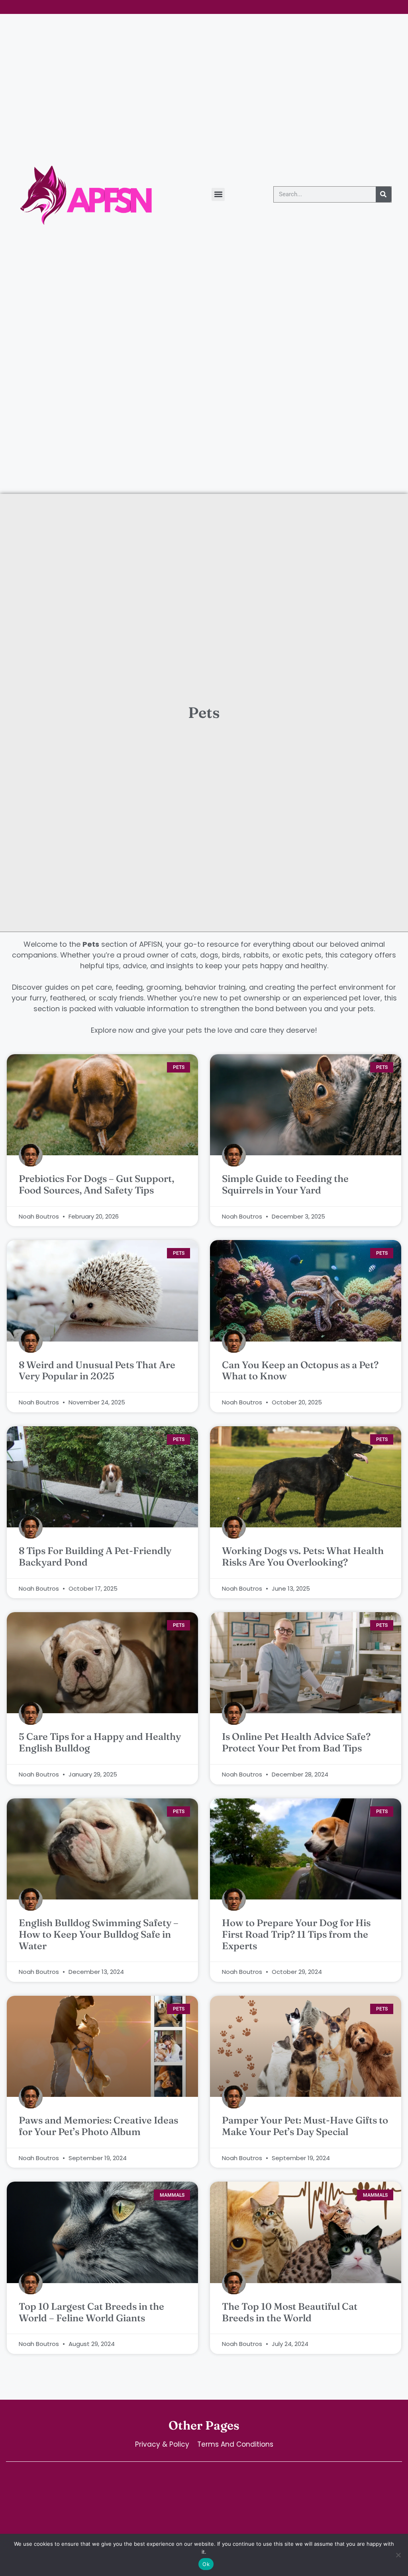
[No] (398, 2555)
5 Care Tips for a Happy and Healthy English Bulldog (100, 1742)
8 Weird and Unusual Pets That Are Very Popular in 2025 (97, 1371)
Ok (206, 2564)
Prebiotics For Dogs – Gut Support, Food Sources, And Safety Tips (96, 1184)
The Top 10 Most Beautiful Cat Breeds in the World (290, 2312)
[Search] (383, 194)
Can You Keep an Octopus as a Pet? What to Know (300, 1371)
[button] (218, 194)
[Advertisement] (204, 434)
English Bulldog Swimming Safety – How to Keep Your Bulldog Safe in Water (99, 1934)
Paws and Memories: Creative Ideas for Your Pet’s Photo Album (98, 2126)
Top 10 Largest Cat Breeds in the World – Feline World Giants (91, 2312)
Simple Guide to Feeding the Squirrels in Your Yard (285, 1184)
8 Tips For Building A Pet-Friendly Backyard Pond (95, 1556)
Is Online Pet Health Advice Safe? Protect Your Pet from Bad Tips (296, 1742)
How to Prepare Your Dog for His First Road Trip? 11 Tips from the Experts (296, 1934)
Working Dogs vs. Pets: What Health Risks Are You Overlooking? (303, 1556)
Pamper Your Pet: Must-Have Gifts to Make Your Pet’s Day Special (305, 2126)
